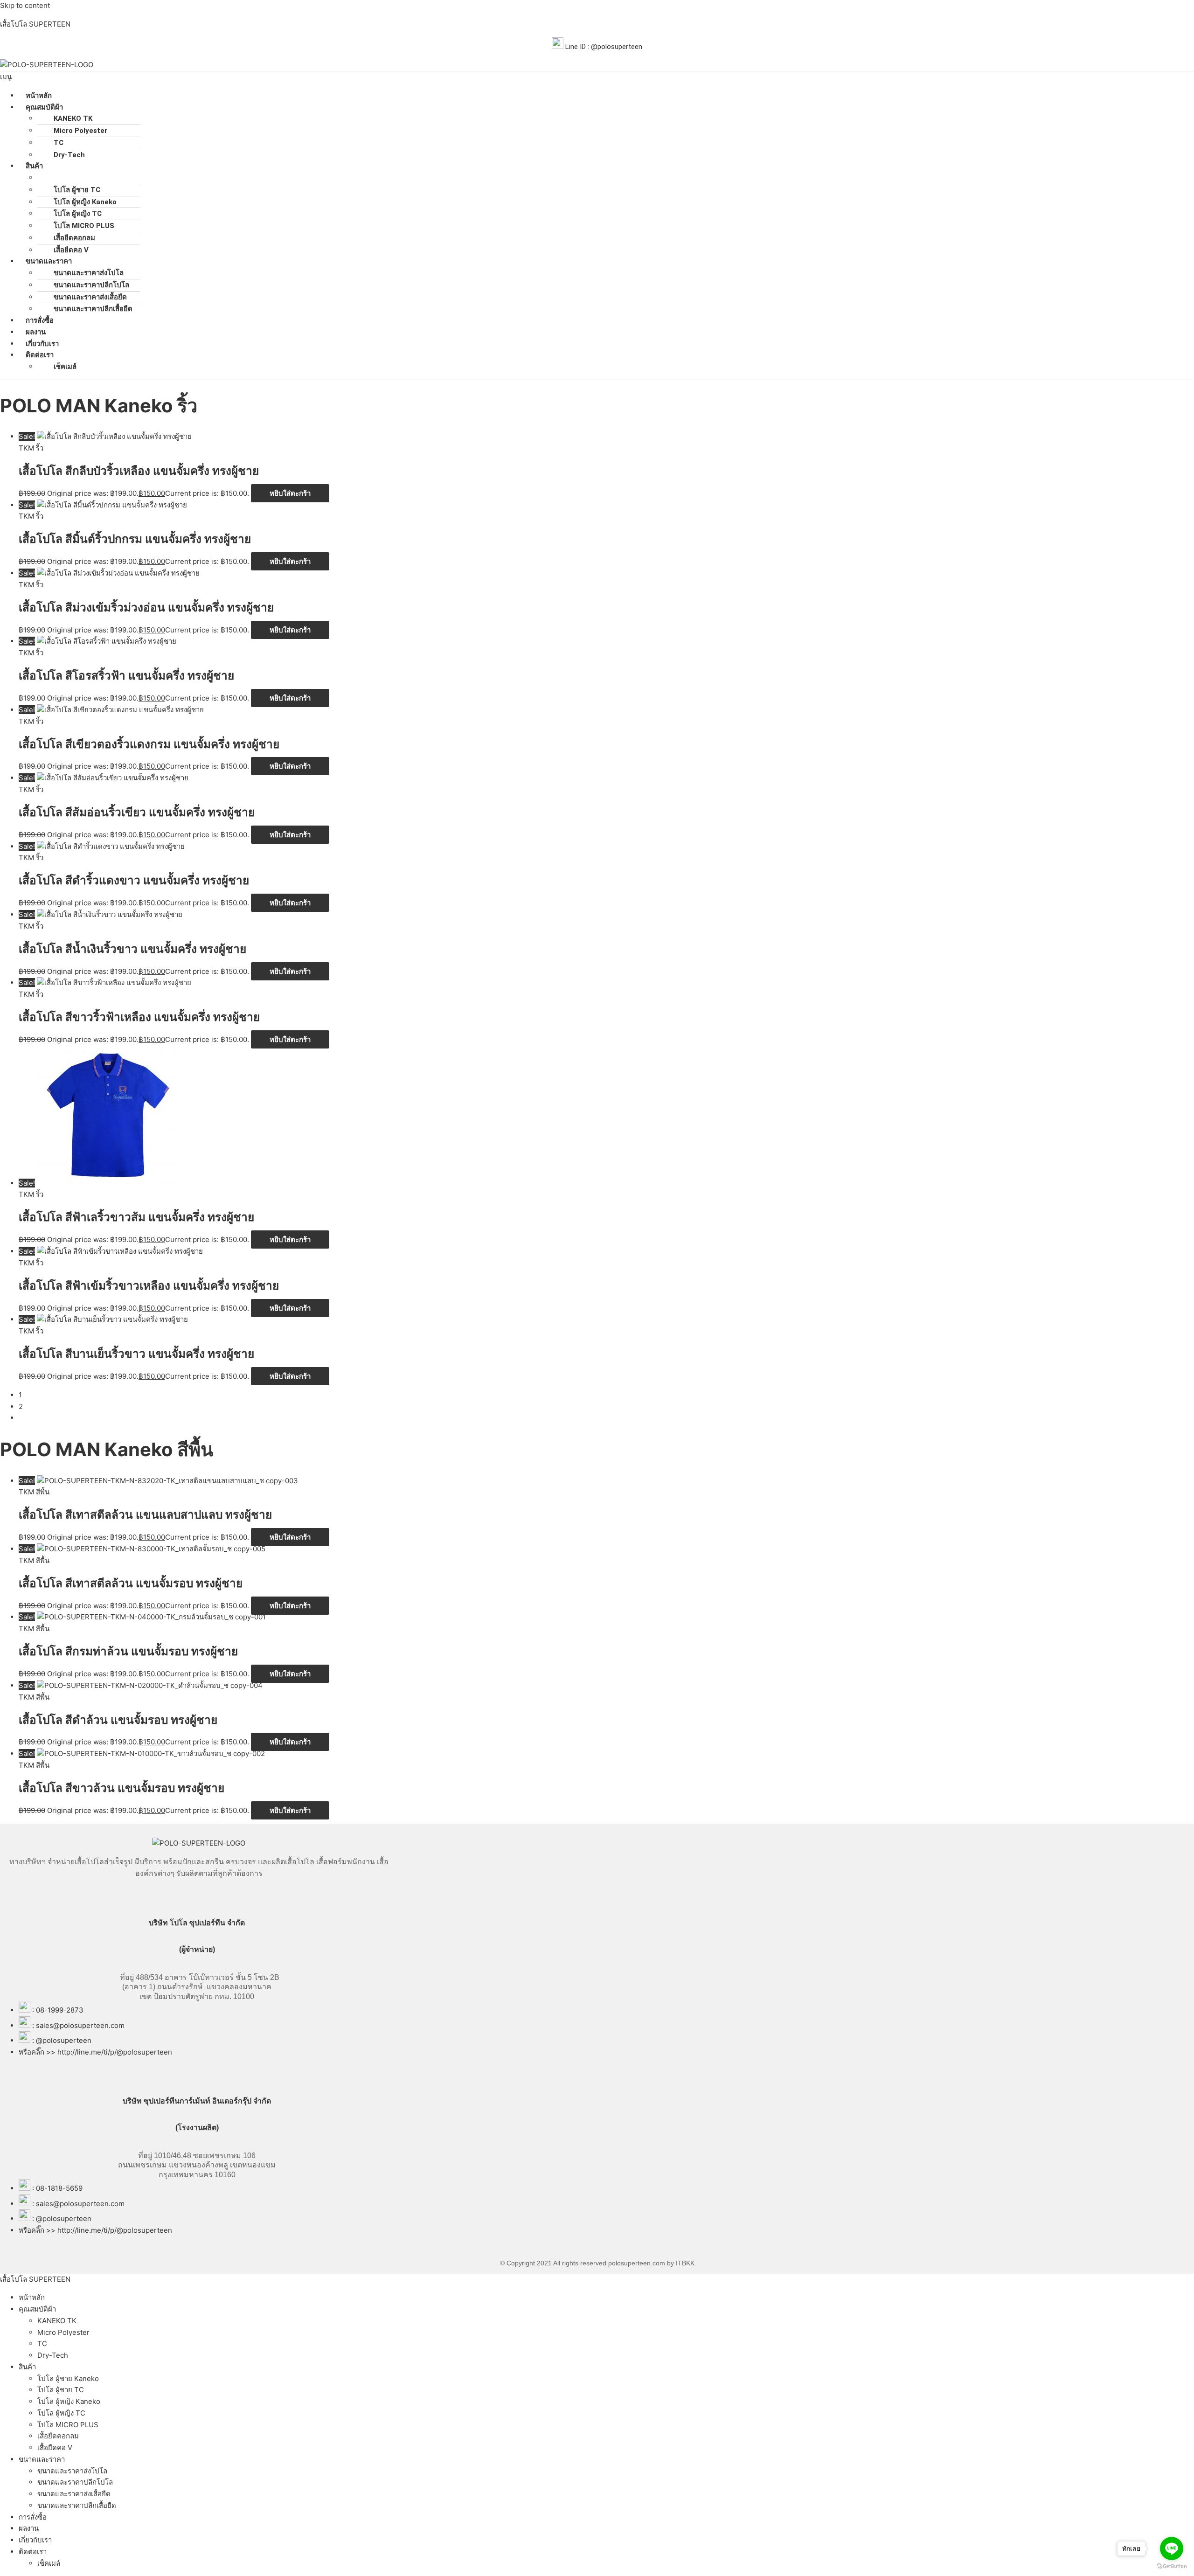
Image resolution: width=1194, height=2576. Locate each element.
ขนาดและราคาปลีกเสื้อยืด (93, 309)
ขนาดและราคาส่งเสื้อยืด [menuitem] (74, 2494)
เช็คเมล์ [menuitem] (49, 2563)
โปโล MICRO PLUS (84, 226)
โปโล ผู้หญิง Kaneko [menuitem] (69, 2401)
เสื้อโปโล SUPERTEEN (35, 24)
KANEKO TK (73, 118)
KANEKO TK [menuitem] (57, 2321)
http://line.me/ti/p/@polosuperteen (115, 2052)
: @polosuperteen (62, 2040)
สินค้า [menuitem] (27, 2367)
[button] (597, 77)
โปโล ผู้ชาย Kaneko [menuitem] (68, 2378)
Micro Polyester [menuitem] (63, 2332)
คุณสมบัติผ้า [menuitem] (37, 2309)
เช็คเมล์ (65, 367)
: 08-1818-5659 (57, 2188)
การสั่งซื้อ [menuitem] (33, 2517)
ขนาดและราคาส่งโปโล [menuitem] (72, 2471)
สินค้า (34, 166)
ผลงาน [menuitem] (29, 2528)
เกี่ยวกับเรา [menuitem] (35, 2540)
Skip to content (25, 5)
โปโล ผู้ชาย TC (77, 190)
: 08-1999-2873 (58, 2010)
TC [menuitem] (42, 2343)
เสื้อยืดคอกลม (74, 238)
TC (59, 143)
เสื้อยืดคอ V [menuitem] (55, 2448)
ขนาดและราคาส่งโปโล (89, 273)
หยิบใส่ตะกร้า (290, 493)
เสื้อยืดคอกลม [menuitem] (58, 2436)
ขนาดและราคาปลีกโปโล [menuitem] (75, 2482)
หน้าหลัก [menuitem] (32, 2297)
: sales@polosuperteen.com (78, 2025)
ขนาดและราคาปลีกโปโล (91, 285)
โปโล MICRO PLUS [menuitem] (68, 2425)
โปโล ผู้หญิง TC (78, 214)
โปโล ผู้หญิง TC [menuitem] (61, 2413)
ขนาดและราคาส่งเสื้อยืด (90, 297)
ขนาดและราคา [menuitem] (42, 2459)
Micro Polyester (80, 131)
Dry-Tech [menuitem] (53, 2355)
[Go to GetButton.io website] (1172, 2566)
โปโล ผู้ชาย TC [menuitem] (61, 2390)
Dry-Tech (69, 155)
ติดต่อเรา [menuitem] (33, 2552)
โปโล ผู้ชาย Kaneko (84, 178)
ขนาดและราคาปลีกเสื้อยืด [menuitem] (77, 2505)
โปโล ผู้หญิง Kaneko (85, 202)
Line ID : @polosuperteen (603, 47)
